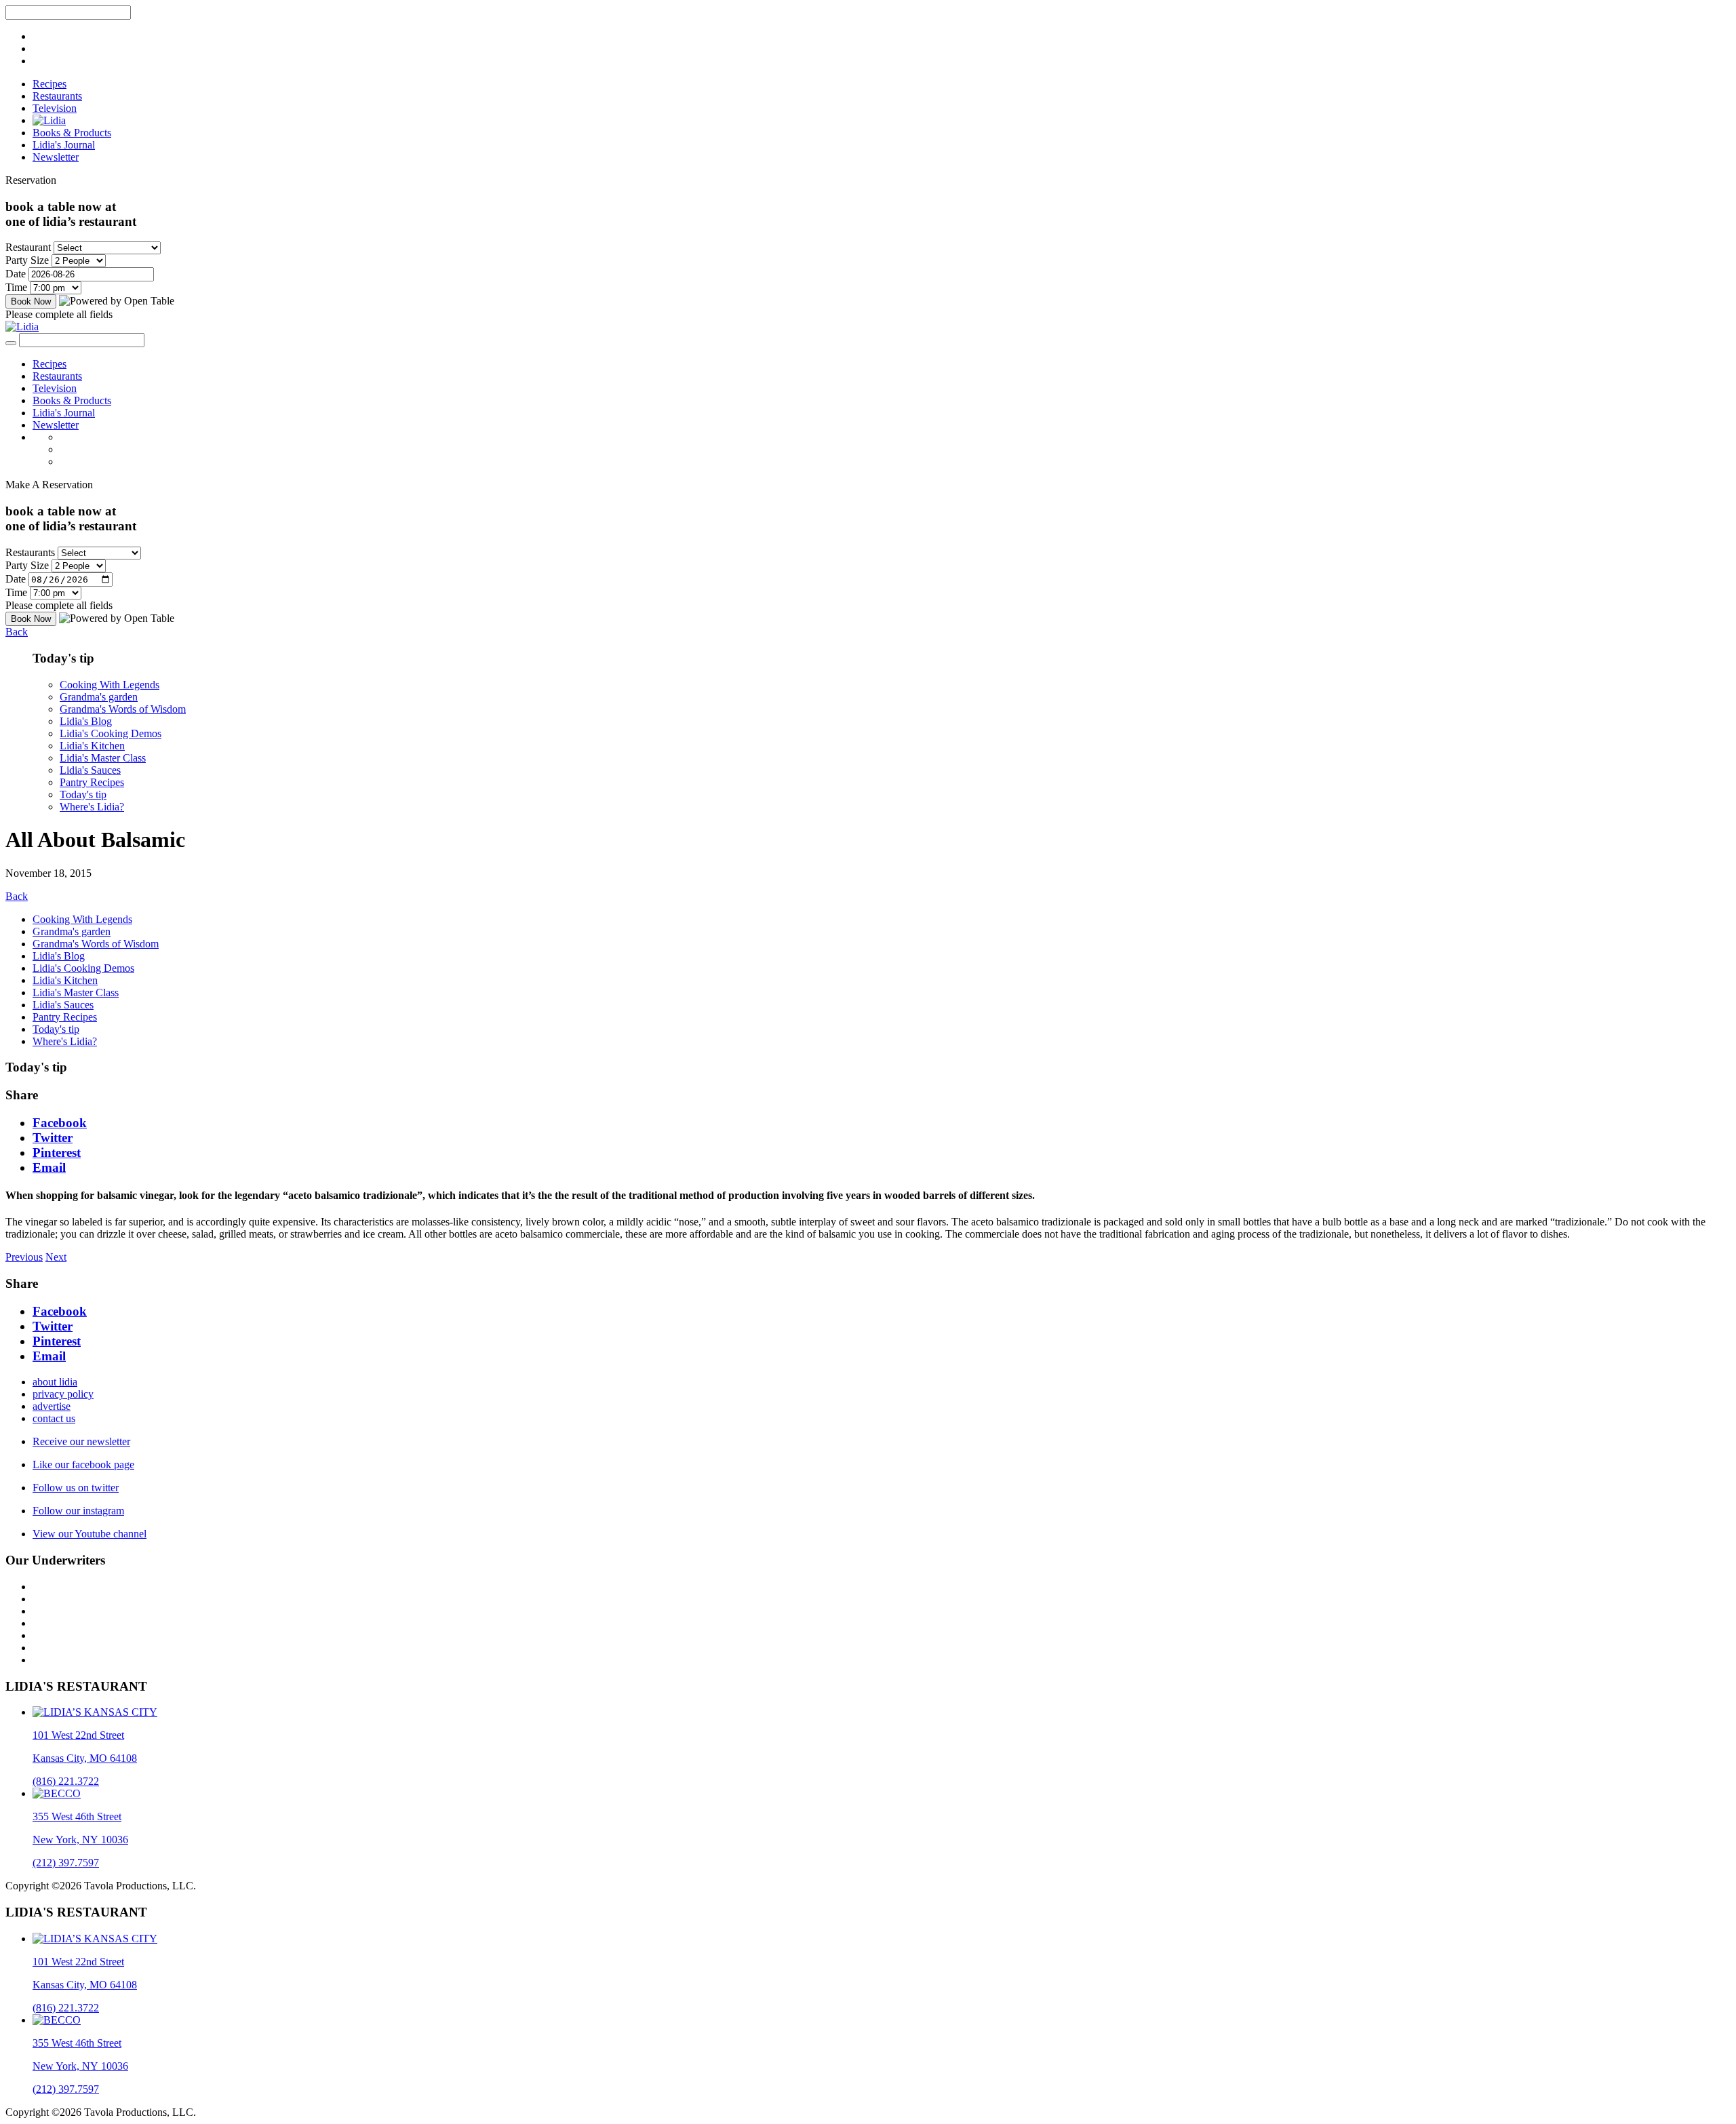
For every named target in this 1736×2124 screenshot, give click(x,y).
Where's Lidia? (92, 807)
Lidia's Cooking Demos (111, 733)
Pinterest (57, 1153)
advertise (52, 1406)
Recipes (50, 84)
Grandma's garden (99, 697)
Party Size (27, 260)
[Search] (11, 343)
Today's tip (83, 794)
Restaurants (57, 96)
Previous (24, 1257)
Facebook (60, 1123)
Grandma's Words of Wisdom (123, 709)
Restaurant (28, 247)
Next (56, 1257)
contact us (54, 1418)
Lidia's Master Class (103, 758)
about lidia (55, 1382)
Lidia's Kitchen (92, 746)
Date (16, 274)
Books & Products (72, 133)
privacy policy (63, 1394)
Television (55, 108)
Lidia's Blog (86, 721)
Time (16, 287)
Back (17, 632)
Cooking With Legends (110, 685)
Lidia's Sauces (90, 770)
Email (49, 1167)
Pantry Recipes (92, 782)
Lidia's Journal (64, 145)
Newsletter (56, 157)
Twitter (53, 1138)
